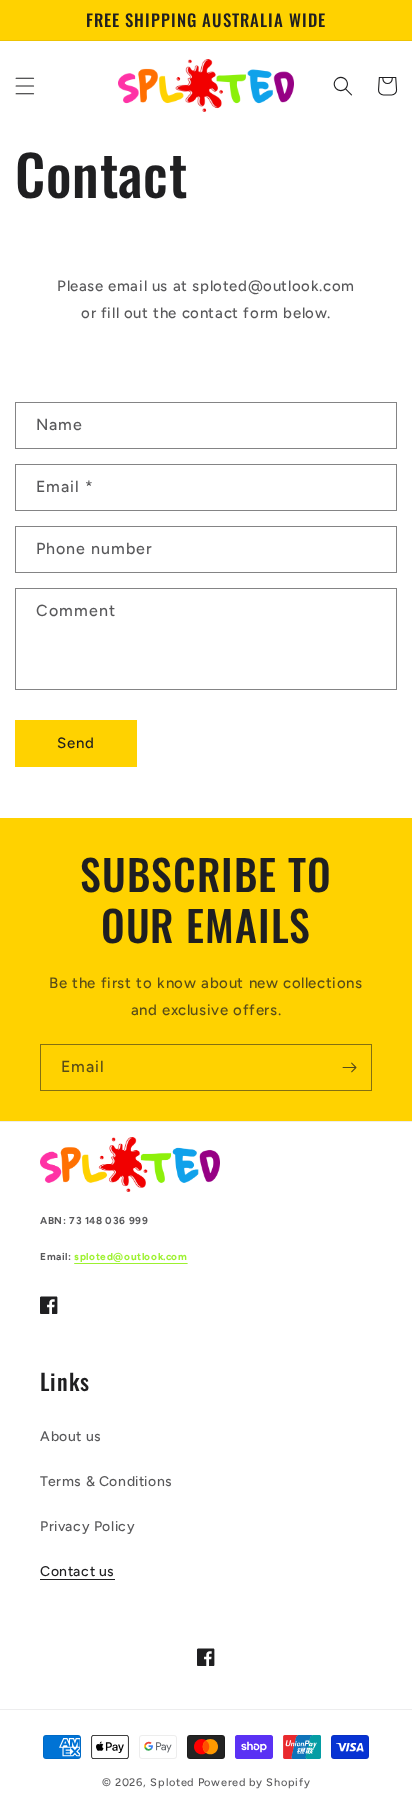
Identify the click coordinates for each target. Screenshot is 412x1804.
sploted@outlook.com (130, 1256)
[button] (25, 86)
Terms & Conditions (106, 1481)
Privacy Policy (87, 1526)
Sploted (174, 1782)
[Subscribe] (349, 1067)
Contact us (77, 1571)
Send (76, 743)
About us (71, 1436)
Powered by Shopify (254, 1782)
